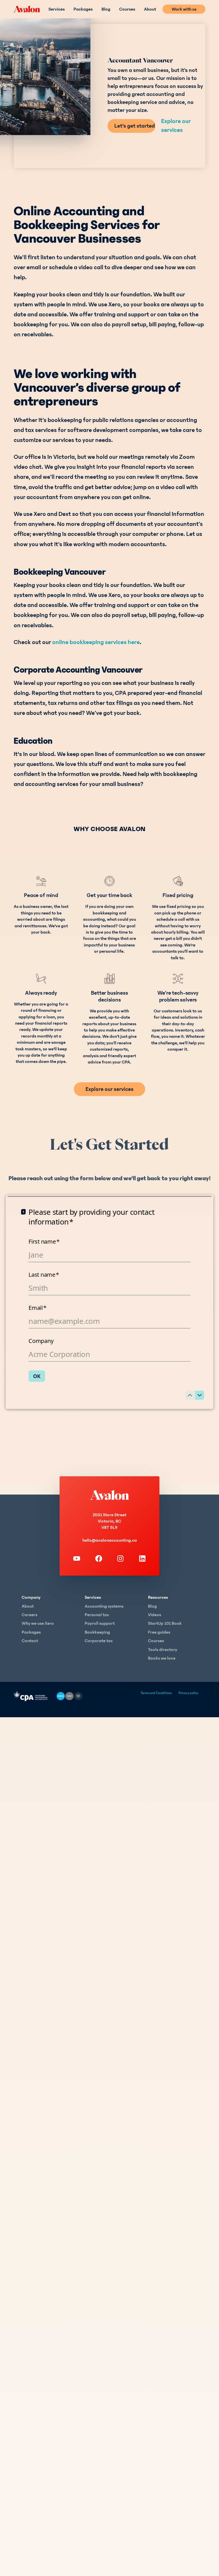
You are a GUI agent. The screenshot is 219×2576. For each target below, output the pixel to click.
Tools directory (163, 1650)
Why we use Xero (38, 1623)
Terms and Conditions (156, 1693)
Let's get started (135, 126)
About (150, 9)
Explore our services (176, 126)
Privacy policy (188, 1693)
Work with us (184, 9)
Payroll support (100, 1623)
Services (57, 9)
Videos (155, 1615)
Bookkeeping (97, 1632)
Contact (30, 1641)
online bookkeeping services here (96, 642)
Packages (83, 9)
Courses (127, 9)
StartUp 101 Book (165, 1623)
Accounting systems (104, 1606)
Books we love (162, 1658)
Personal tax (97, 1615)
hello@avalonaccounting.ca (110, 1540)
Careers (30, 1615)
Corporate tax (99, 1641)
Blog (106, 9)
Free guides (159, 1632)
